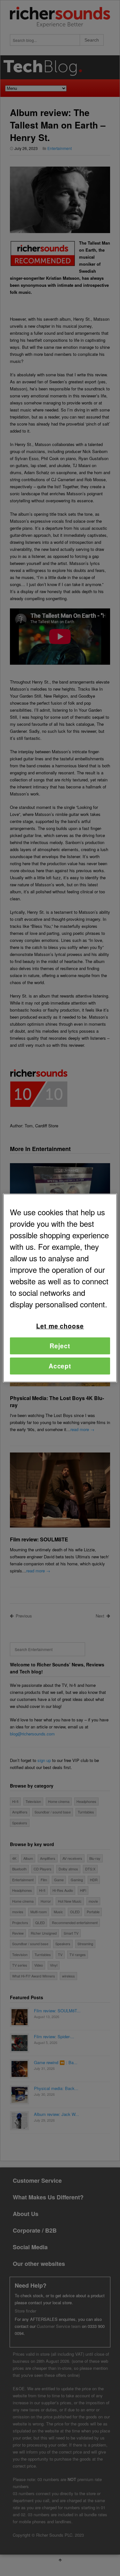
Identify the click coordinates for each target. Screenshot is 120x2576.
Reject (60, 1346)
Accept (60, 1366)
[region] (60, 1288)
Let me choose (60, 1326)
